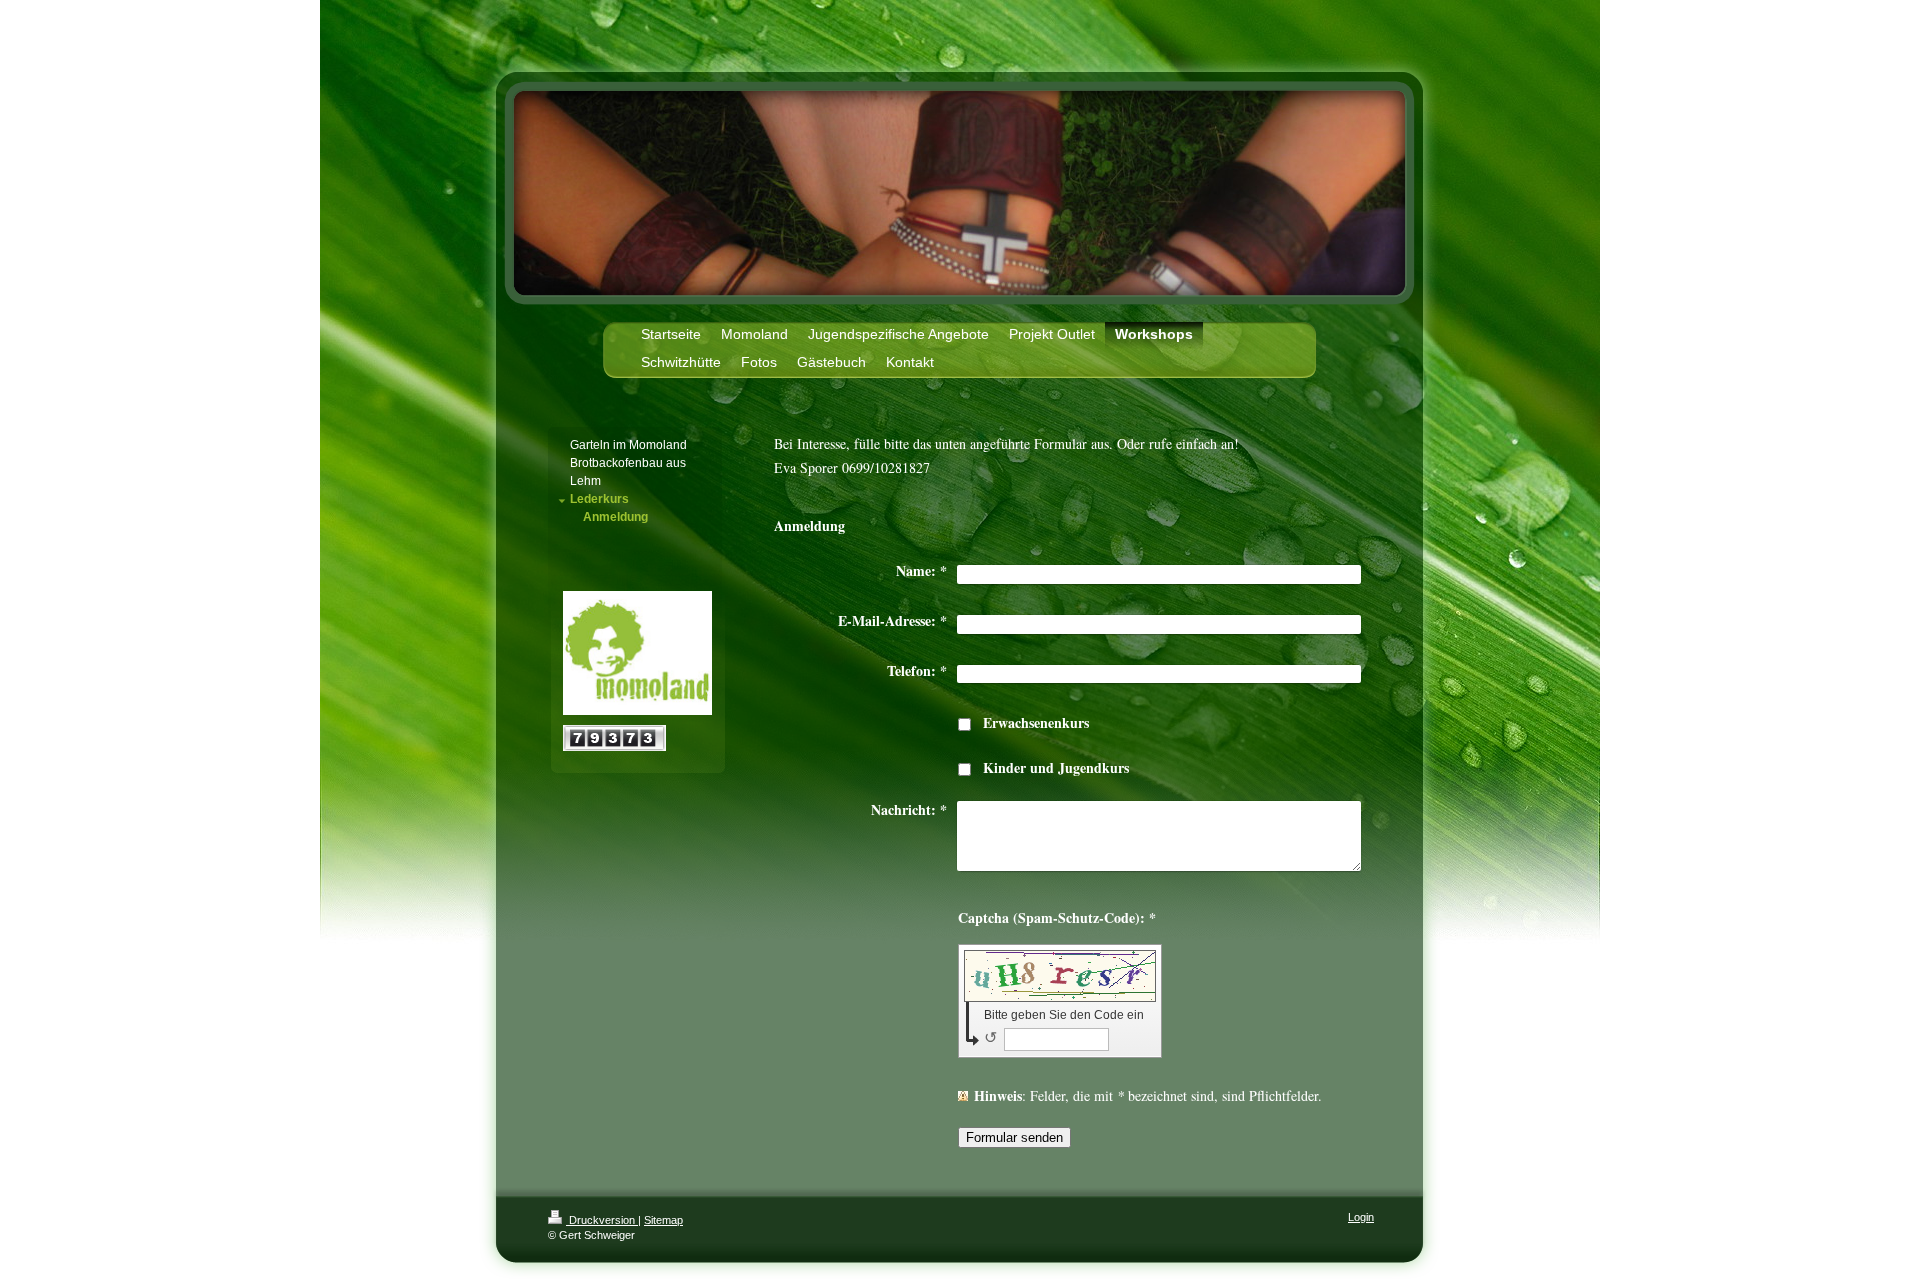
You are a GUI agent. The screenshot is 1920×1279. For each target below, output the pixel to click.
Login (1361, 1217)
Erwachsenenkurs (1036, 722)
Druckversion (602, 1220)
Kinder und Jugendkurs (1056, 767)
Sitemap (663, 1220)
